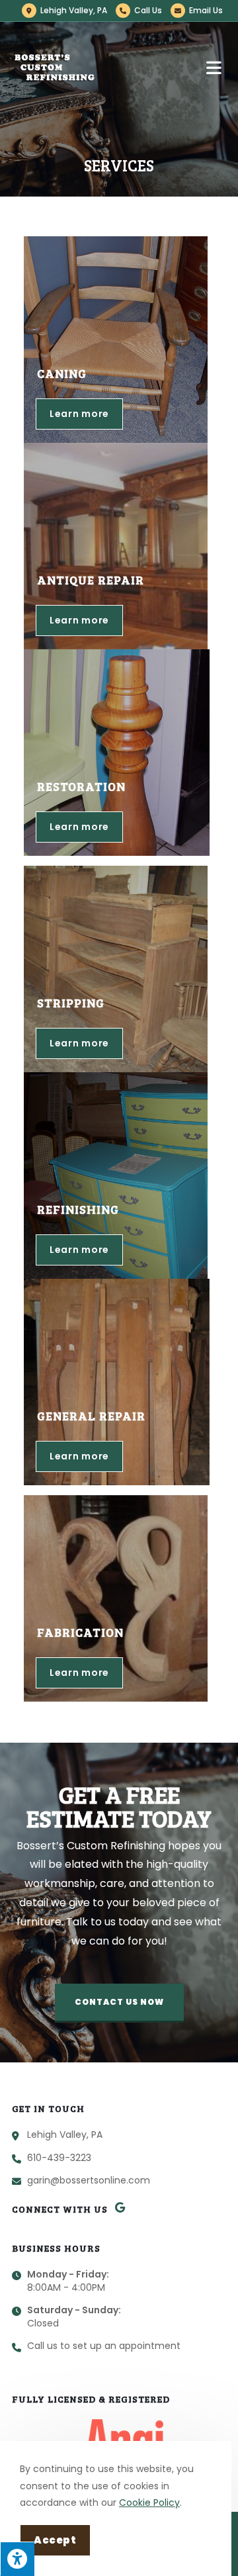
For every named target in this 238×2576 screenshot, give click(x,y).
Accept (55, 2540)
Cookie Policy (149, 2503)
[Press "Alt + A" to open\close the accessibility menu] (17, 2559)
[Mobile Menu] (216, 68)
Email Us (206, 10)
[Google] (120, 2207)
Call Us (148, 10)
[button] (119, 2003)
